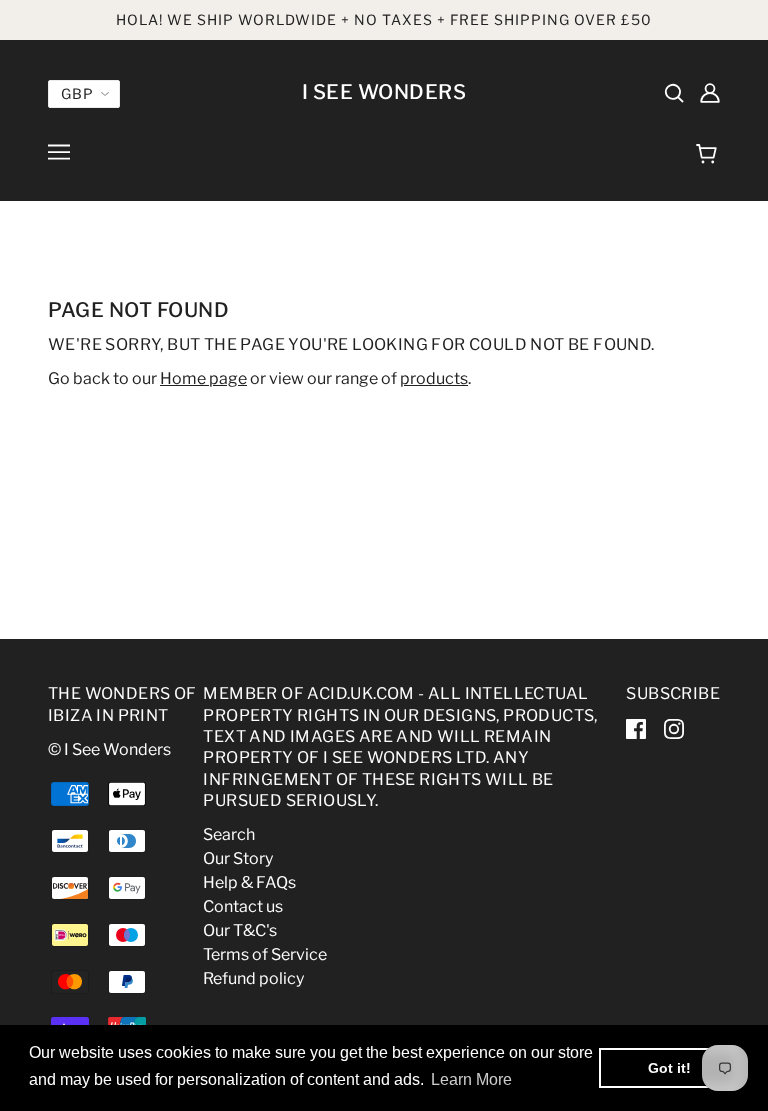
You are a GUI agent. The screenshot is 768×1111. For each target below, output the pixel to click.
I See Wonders (384, 92)
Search (229, 834)
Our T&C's (240, 930)
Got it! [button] (669, 1068)
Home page (203, 378)
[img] (674, 92)
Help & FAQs (249, 882)
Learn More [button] (471, 1079)
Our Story (238, 858)
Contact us (243, 906)
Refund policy (253, 978)
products (434, 378)
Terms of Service (265, 954)
